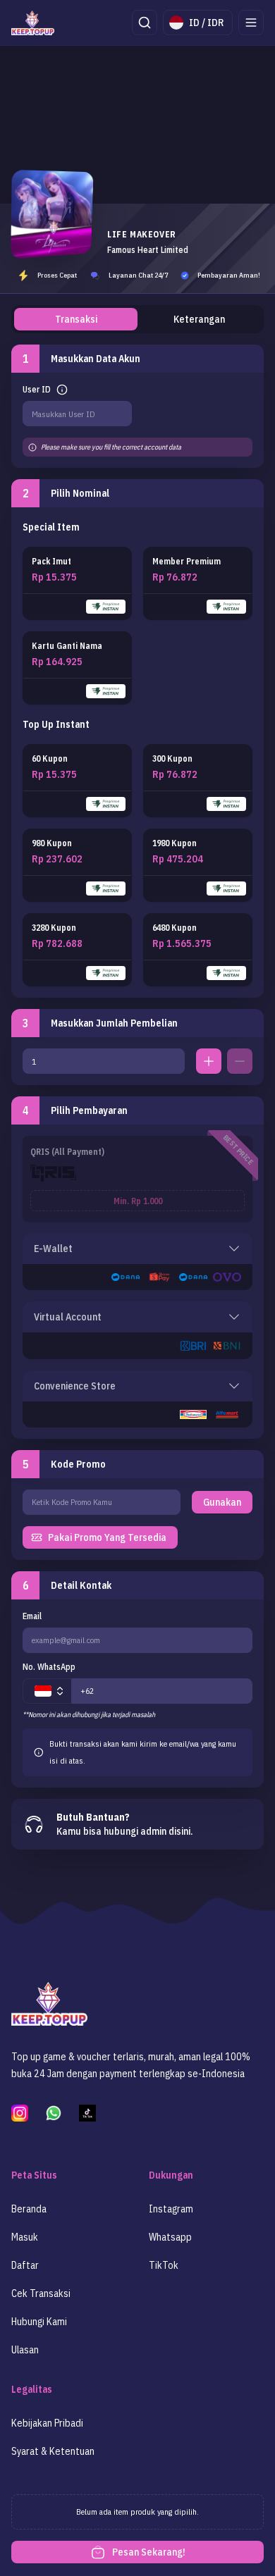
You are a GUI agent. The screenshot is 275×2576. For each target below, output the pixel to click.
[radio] (77, 583)
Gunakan (222, 1502)
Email (32, 1616)
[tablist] (137, 319)
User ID (37, 389)
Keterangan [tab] (199, 319)
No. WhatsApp (49, 1667)
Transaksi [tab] (76, 319)
